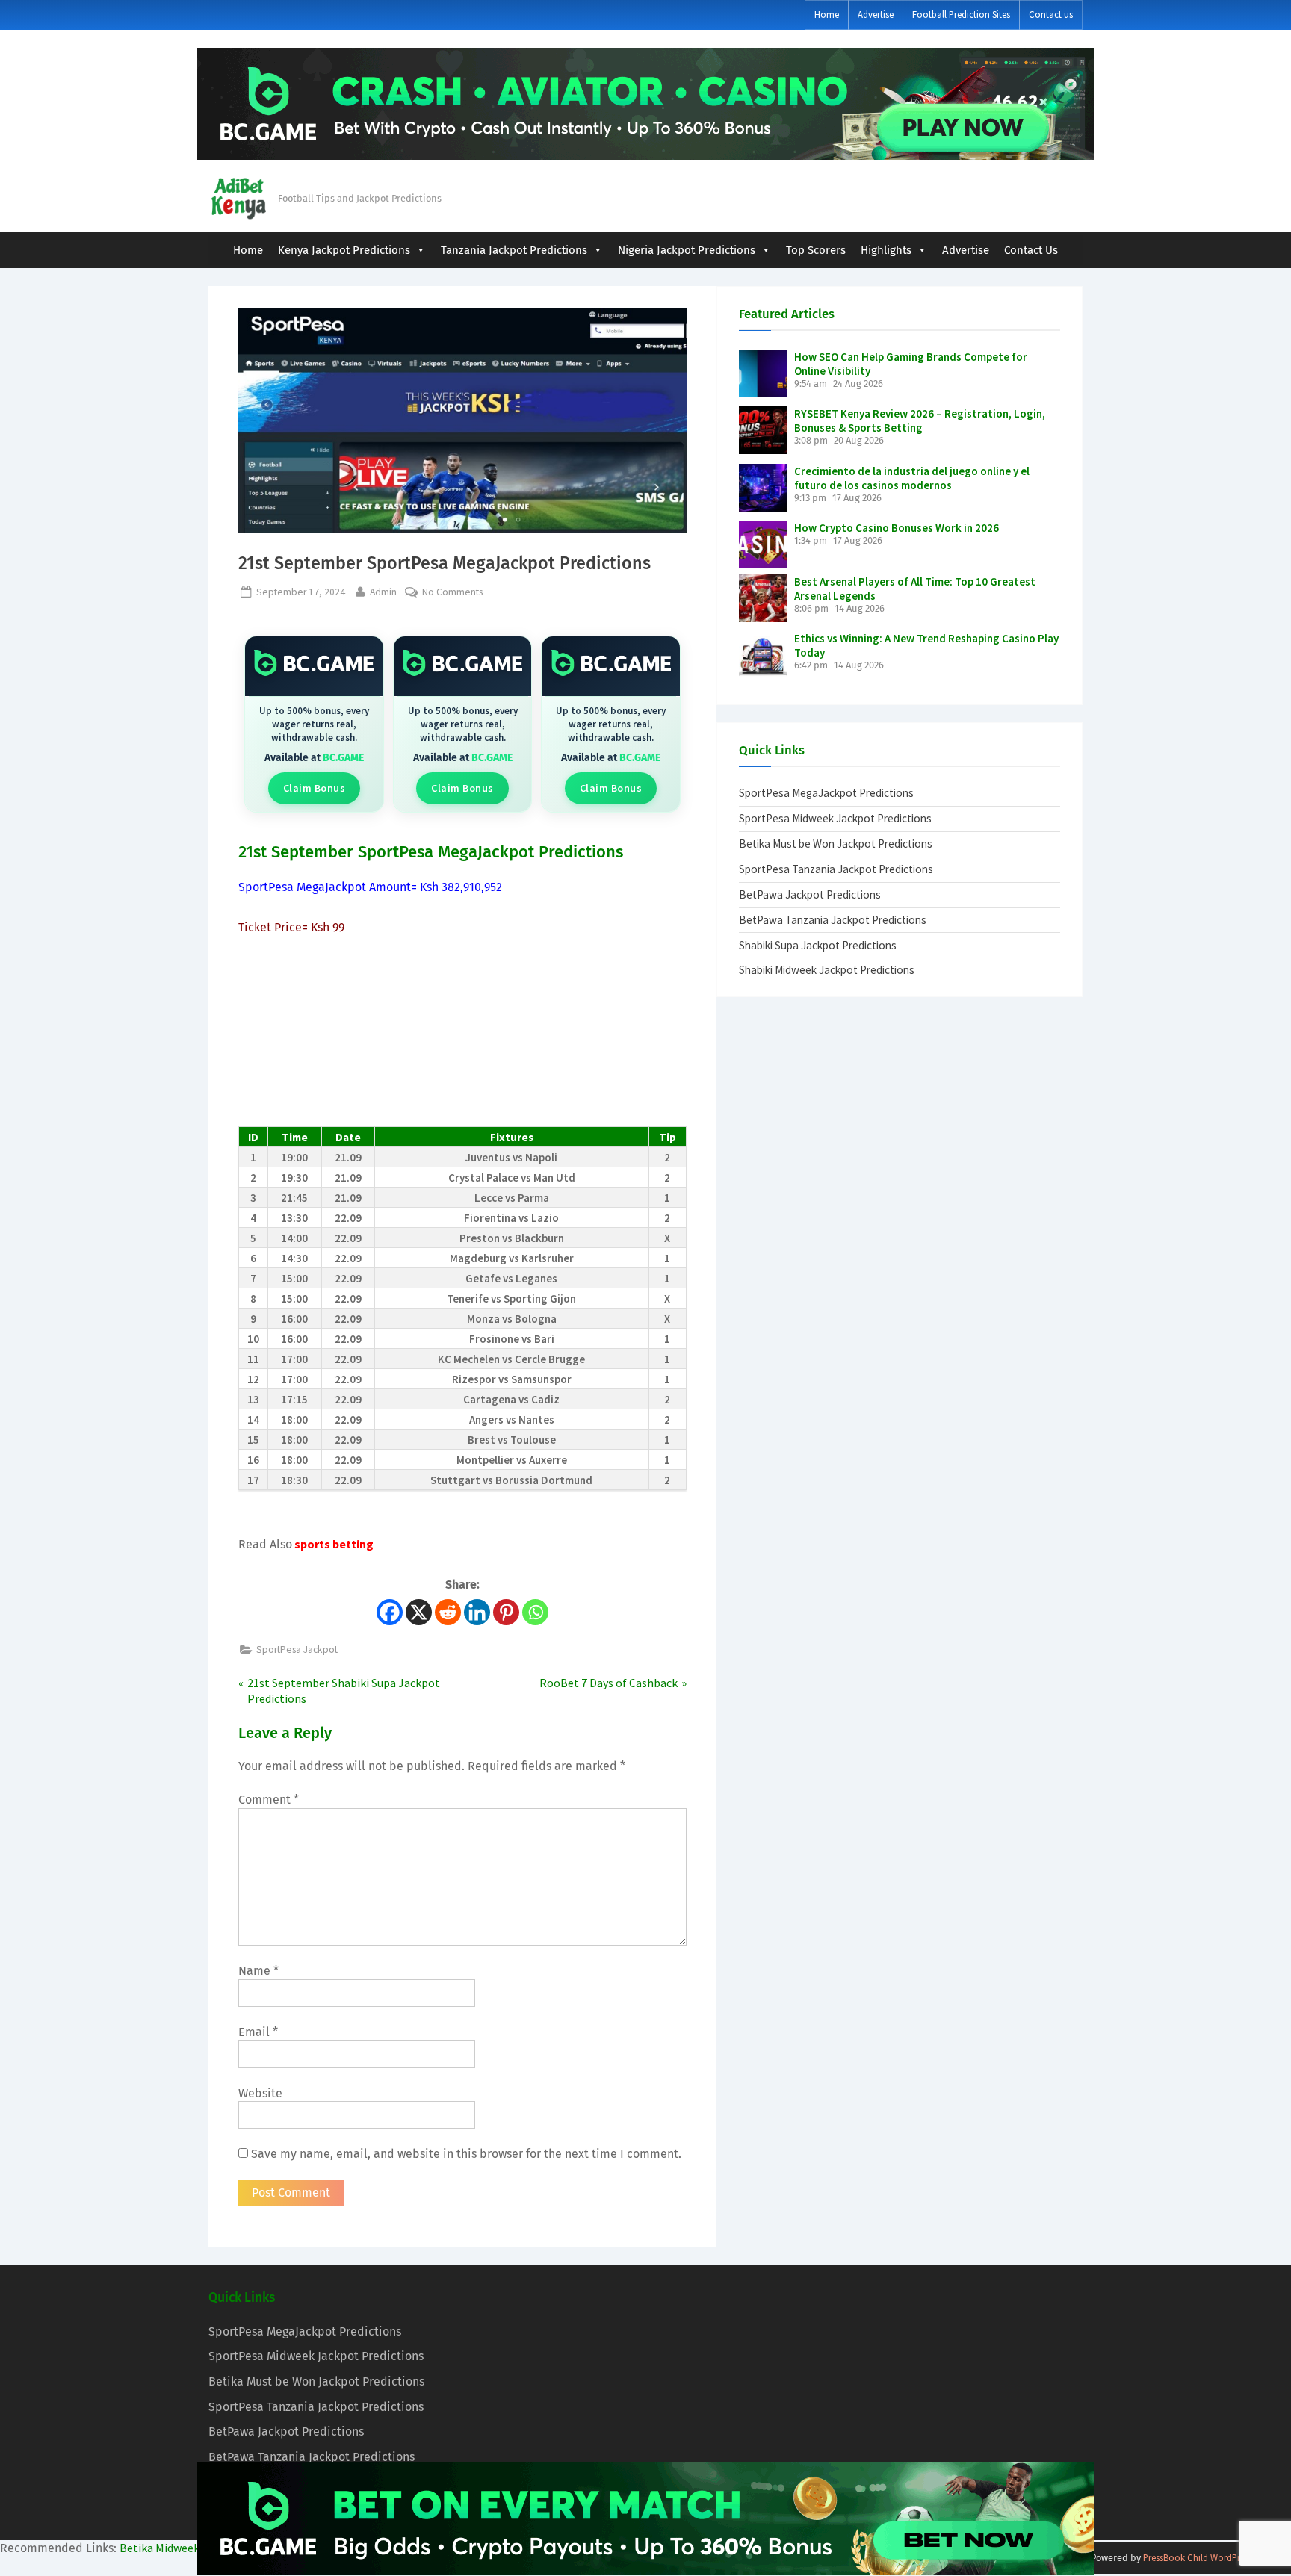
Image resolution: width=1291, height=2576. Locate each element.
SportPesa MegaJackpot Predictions (826, 793)
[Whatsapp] (535, 1612)
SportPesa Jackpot (297, 1649)
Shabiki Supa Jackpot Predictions (818, 945)
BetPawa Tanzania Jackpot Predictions (833, 920)
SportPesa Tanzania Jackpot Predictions (836, 869)
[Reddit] (448, 1612)
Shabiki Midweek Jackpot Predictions (827, 970)
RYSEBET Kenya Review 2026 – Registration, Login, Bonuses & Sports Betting (920, 420)
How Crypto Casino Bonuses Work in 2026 (897, 528)
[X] (419, 1612)
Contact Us (1031, 250)
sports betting (333, 1544)
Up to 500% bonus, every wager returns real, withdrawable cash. (314, 724)
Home (827, 14)
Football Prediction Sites (961, 14)
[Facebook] (390, 1612)
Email (258, 2032)
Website (260, 2093)
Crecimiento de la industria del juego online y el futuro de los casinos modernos (912, 478)
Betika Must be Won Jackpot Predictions (836, 844)
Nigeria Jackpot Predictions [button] (687, 250)
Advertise (876, 14)
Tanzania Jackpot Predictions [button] (514, 250)
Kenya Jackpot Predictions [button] (344, 250)
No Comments (452, 592)
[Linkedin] (477, 1612)
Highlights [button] (886, 250)
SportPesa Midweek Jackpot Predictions (835, 818)
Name (258, 1971)
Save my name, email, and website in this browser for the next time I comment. (466, 2154)
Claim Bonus (315, 788)
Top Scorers (816, 250)
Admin (383, 592)
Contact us (1051, 14)
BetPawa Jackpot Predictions (810, 894)
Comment (269, 1800)
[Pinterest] (506, 1612)
